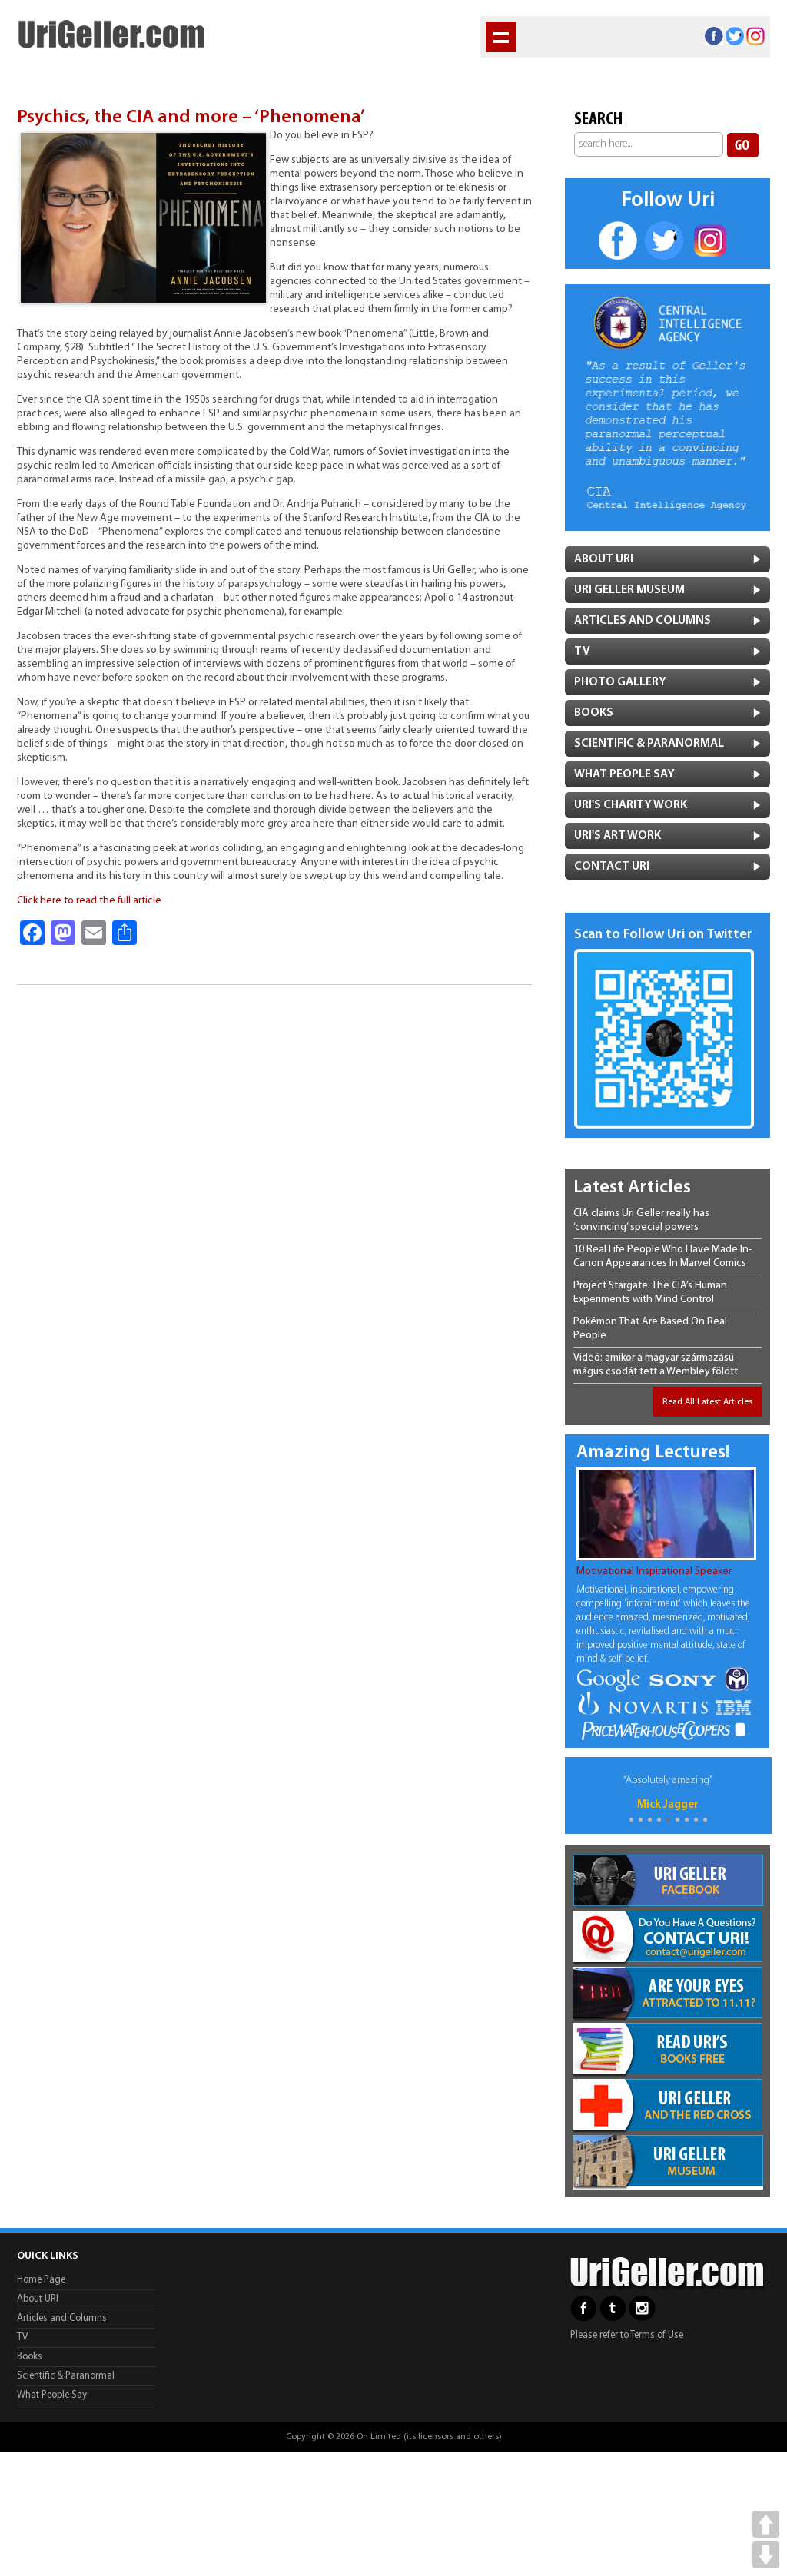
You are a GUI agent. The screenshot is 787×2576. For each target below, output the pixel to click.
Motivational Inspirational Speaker (654, 1571)
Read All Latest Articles (707, 1402)
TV (582, 651)
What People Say (624, 774)
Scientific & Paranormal (66, 2376)
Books (594, 713)
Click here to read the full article (89, 901)
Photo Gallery (620, 682)
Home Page (41, 2280)
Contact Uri (612, 867)
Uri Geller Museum (629, 590)
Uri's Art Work (618, 836)
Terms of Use (657, 2335)
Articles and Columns (643, 621)
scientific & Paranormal (649, 744)
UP (766, 2524)
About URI (38, 2299)
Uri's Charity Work (631, 805)
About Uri (604, 559)
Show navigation (501, 37)
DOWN (766, 2555)
